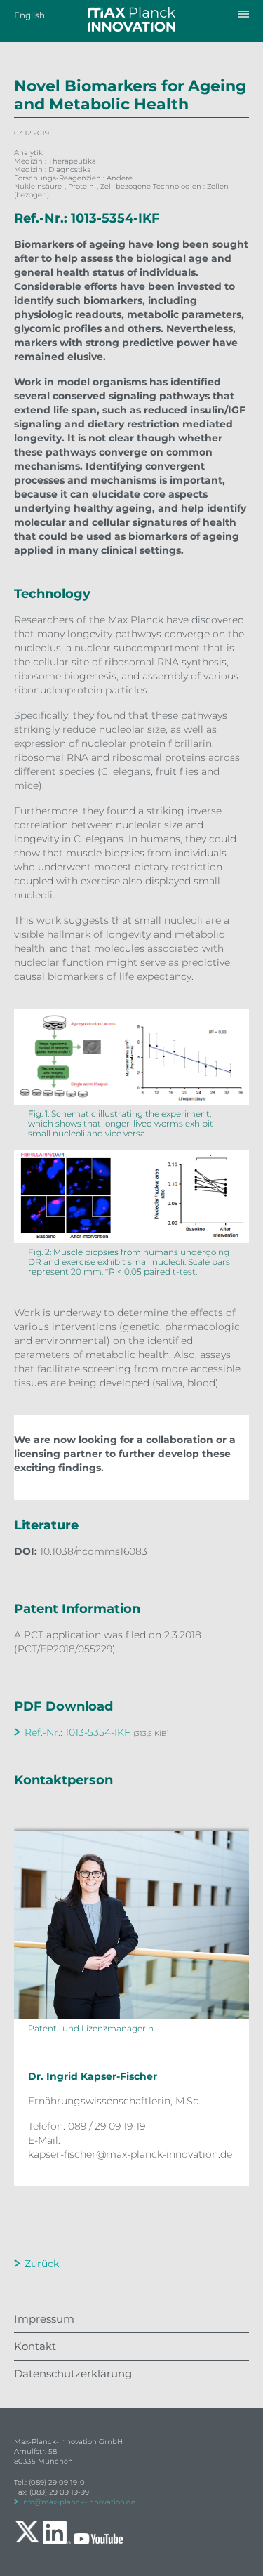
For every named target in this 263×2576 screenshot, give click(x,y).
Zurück (42, 2264)
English (29, 15)
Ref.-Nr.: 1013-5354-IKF (77, 1732)
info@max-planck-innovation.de (78, 2502)
